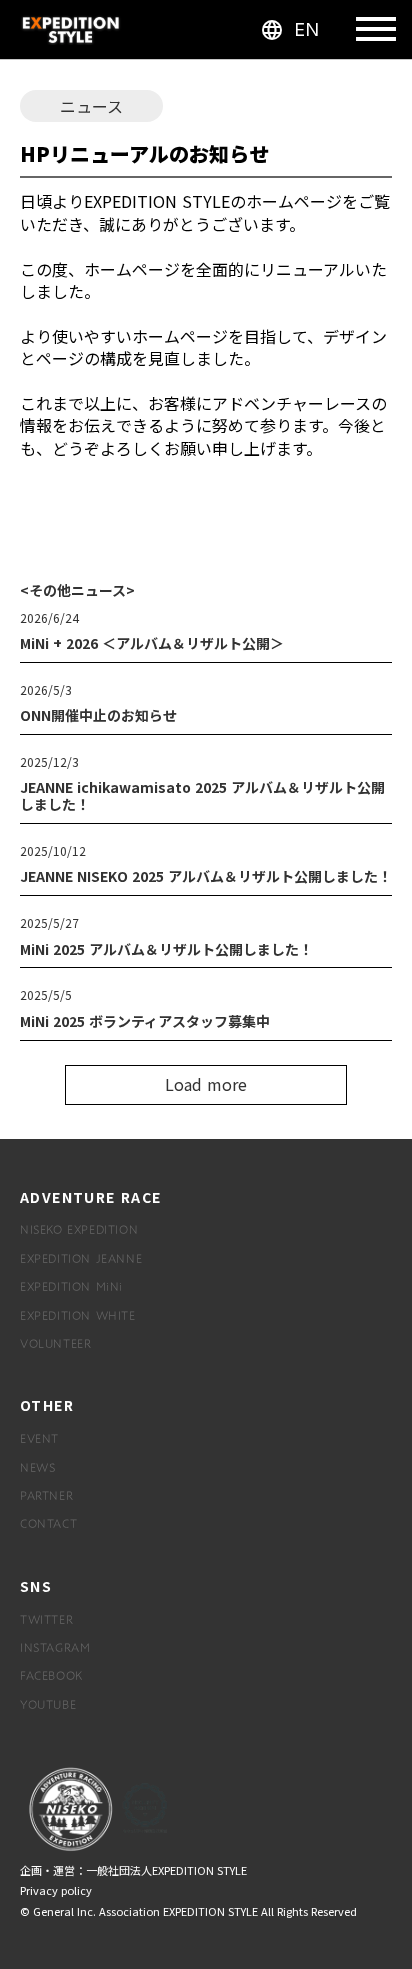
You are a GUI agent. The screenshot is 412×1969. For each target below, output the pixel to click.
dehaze (376, 30)
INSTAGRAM (55, 1647)
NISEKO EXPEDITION (79, 1229)
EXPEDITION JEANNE (81, 1258)
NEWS (37, 1467)
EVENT (39, 1438)
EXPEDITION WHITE (78, 1315)
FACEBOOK (51, 1675)
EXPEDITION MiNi (71, 1286)
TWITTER (46, 1619)
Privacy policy (56, 1890)
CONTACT (48, 1523)
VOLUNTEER (55, 1343)
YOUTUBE (48, 1704)
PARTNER (46, 1495)
